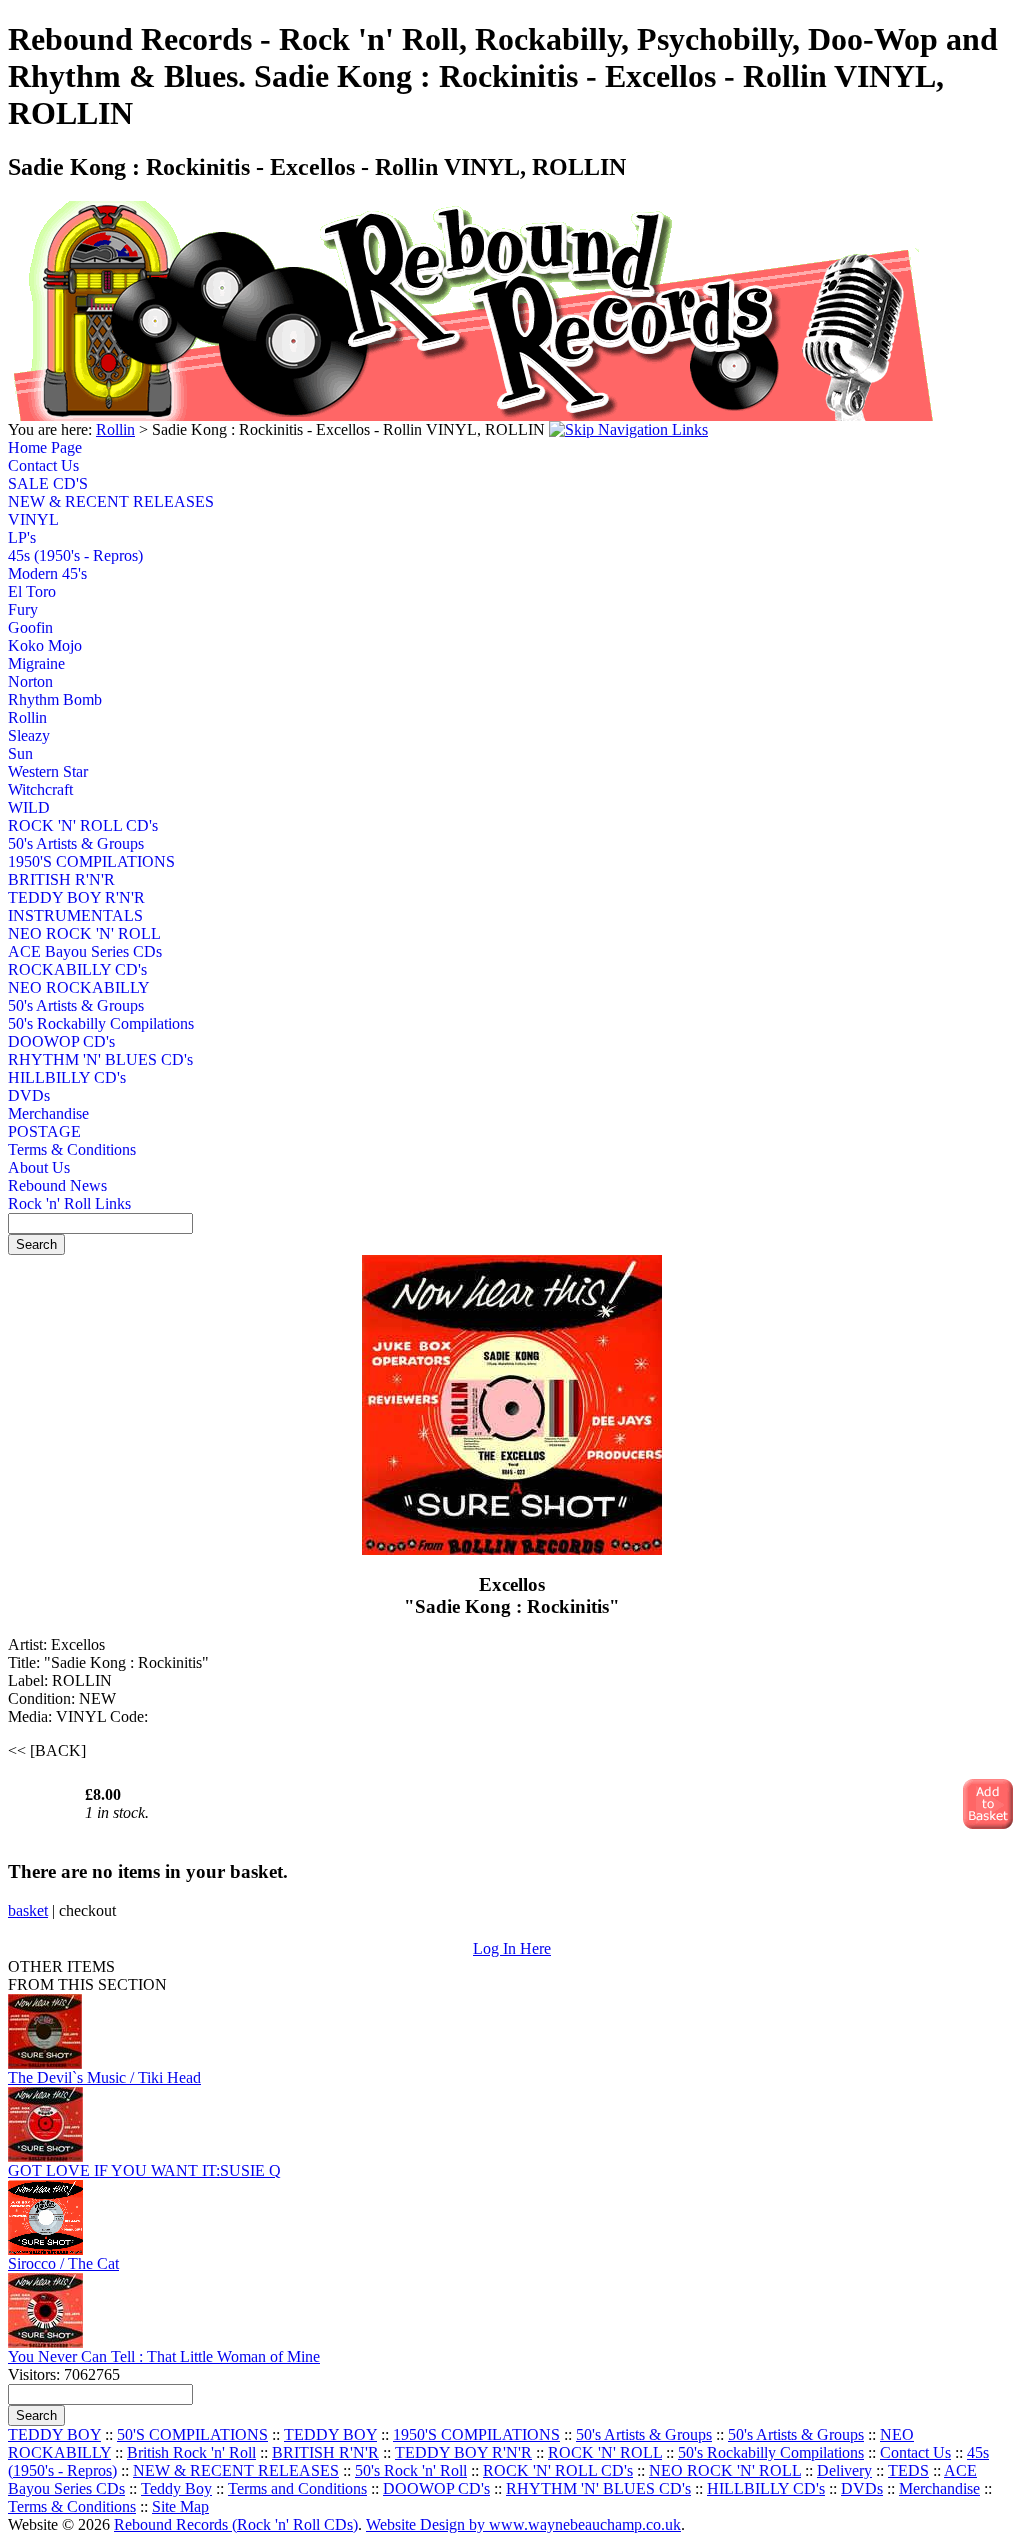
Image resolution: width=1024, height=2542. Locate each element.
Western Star (48, 771)
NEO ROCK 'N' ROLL (83, 933)
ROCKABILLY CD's (77, 969)
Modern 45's (47, 573)
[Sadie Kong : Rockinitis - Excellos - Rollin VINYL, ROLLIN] (512, 1549)
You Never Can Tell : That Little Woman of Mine (164, 2356)
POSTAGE (44, 1131)
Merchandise (48, 1113)
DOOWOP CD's (61, 1041)
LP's (22, 537)
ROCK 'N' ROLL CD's (83, 825)
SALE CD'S (48, 483)
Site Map (180, 2506)
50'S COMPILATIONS (192, 2434)
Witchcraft (40, 789)
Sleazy (29, 735)
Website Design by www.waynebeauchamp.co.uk (523, 2524)
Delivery (844, 2470)
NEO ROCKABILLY (79, 987)
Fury (23, 609)
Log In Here (512, 1948)
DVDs (29, 1095)
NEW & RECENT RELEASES (83, 501)
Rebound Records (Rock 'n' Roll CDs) (236, 2524)
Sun (20, 753)
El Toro (32, 591)
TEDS (908, 2470)
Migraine (36, 663)
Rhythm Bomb (55, 699)
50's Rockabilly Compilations (83, 1023)
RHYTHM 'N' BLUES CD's (83, 1059)
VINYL (33, 519)
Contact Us (43, 465)
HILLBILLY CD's (67, 1077)
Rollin (115, 429)
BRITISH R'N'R (61, 879)
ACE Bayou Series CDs (83, 951)
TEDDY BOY (54, 2434)
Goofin (30, 627)
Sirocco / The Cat (63, 2263)
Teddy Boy (176, 2488)
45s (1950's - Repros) (75, 555)
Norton (30, 681)
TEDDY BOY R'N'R (76, 897)
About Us (39, 1167)
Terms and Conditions (297, 2488)
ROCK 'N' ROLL (605, 2452)
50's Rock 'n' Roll (411, 2470)
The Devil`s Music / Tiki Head (104, 2077)
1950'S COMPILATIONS (83, 861)
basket (28, 1910)
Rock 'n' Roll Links (69, 1203)
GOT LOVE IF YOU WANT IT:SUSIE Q (144, 2170)
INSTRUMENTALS (75, 915)
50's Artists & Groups (76, 843)
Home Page (45, 447)
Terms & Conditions (72, 1149)
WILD (29, 807)
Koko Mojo (45, 645)
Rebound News (57, 1185)
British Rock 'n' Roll (191, 2452)
